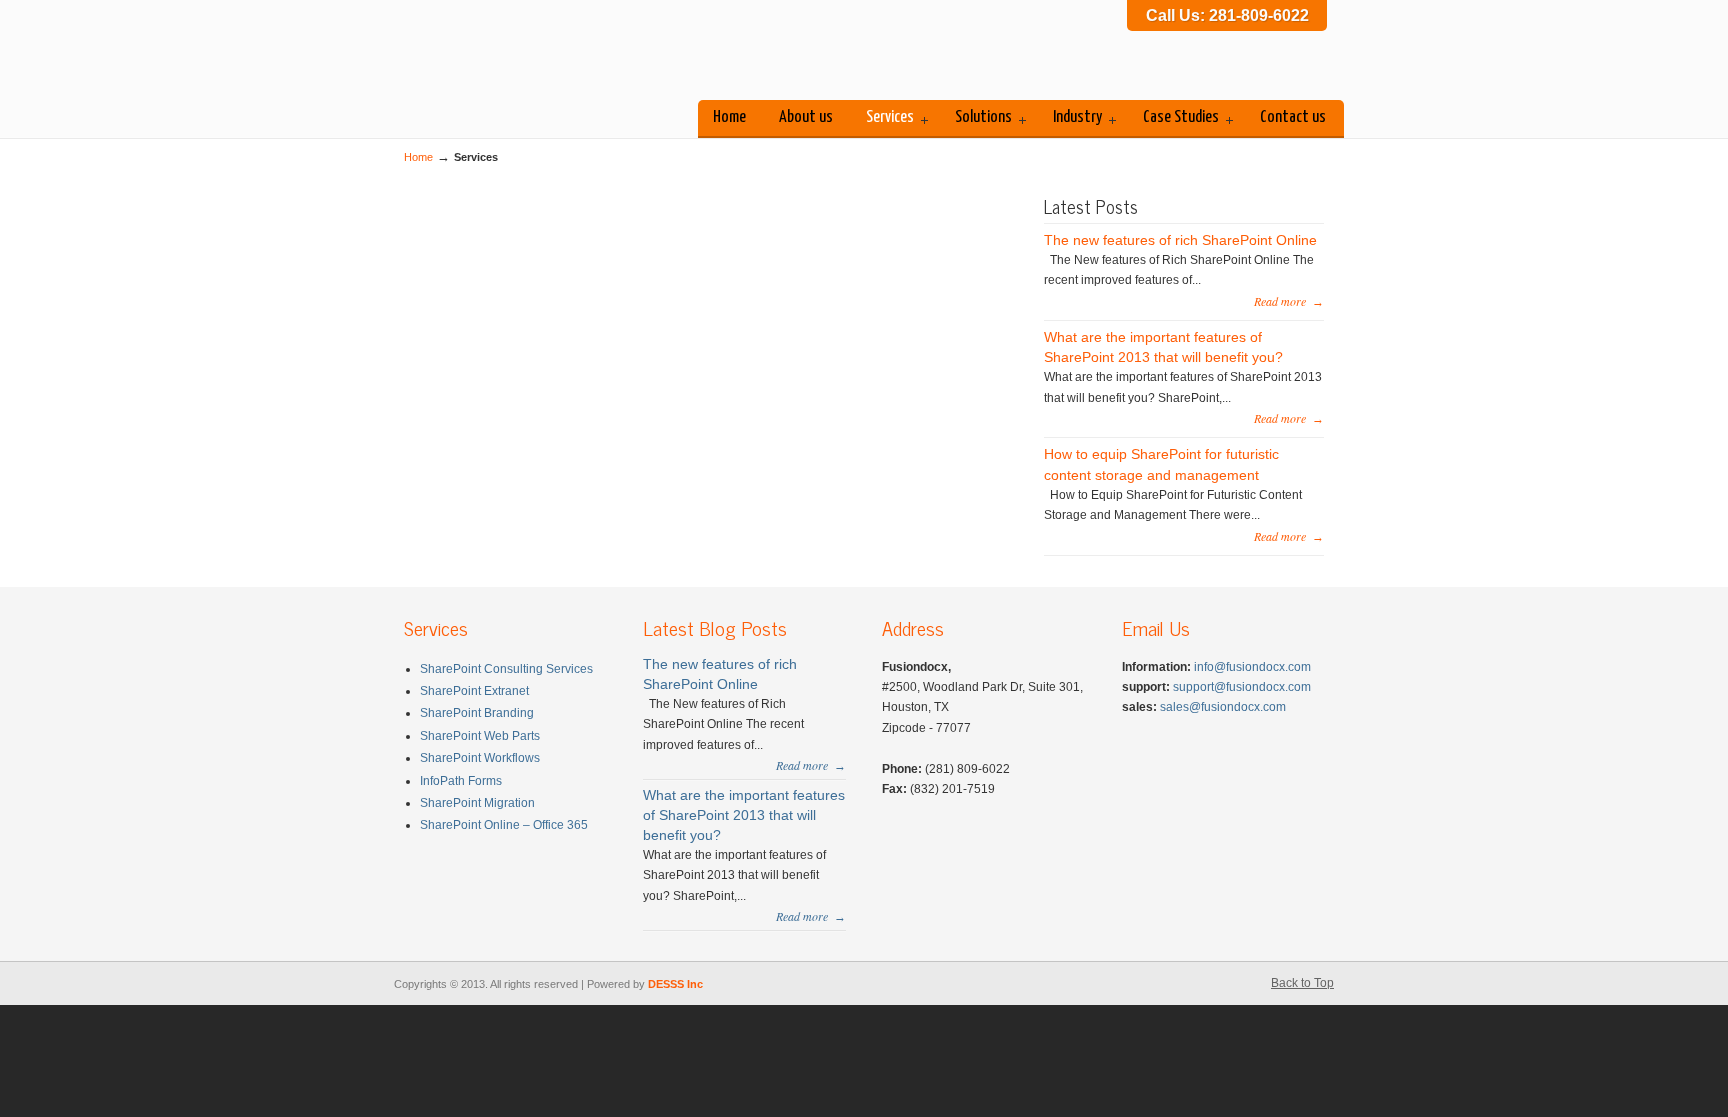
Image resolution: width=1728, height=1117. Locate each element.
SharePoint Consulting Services (506, 669)
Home (418, 157)
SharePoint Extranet (474, 691)
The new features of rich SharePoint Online (1180, 240)
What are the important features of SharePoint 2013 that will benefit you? (744, 815)
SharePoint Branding (477, 713)
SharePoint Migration (477, 803)
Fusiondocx (554, 54)
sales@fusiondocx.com (1223, 707)
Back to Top (1302, 983)
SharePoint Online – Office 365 (504, 825)
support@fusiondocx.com (1242, 687)
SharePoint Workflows (480, 758)
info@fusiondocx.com (1252, 667)
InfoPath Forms (461, 781)
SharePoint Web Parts (480, 736)
